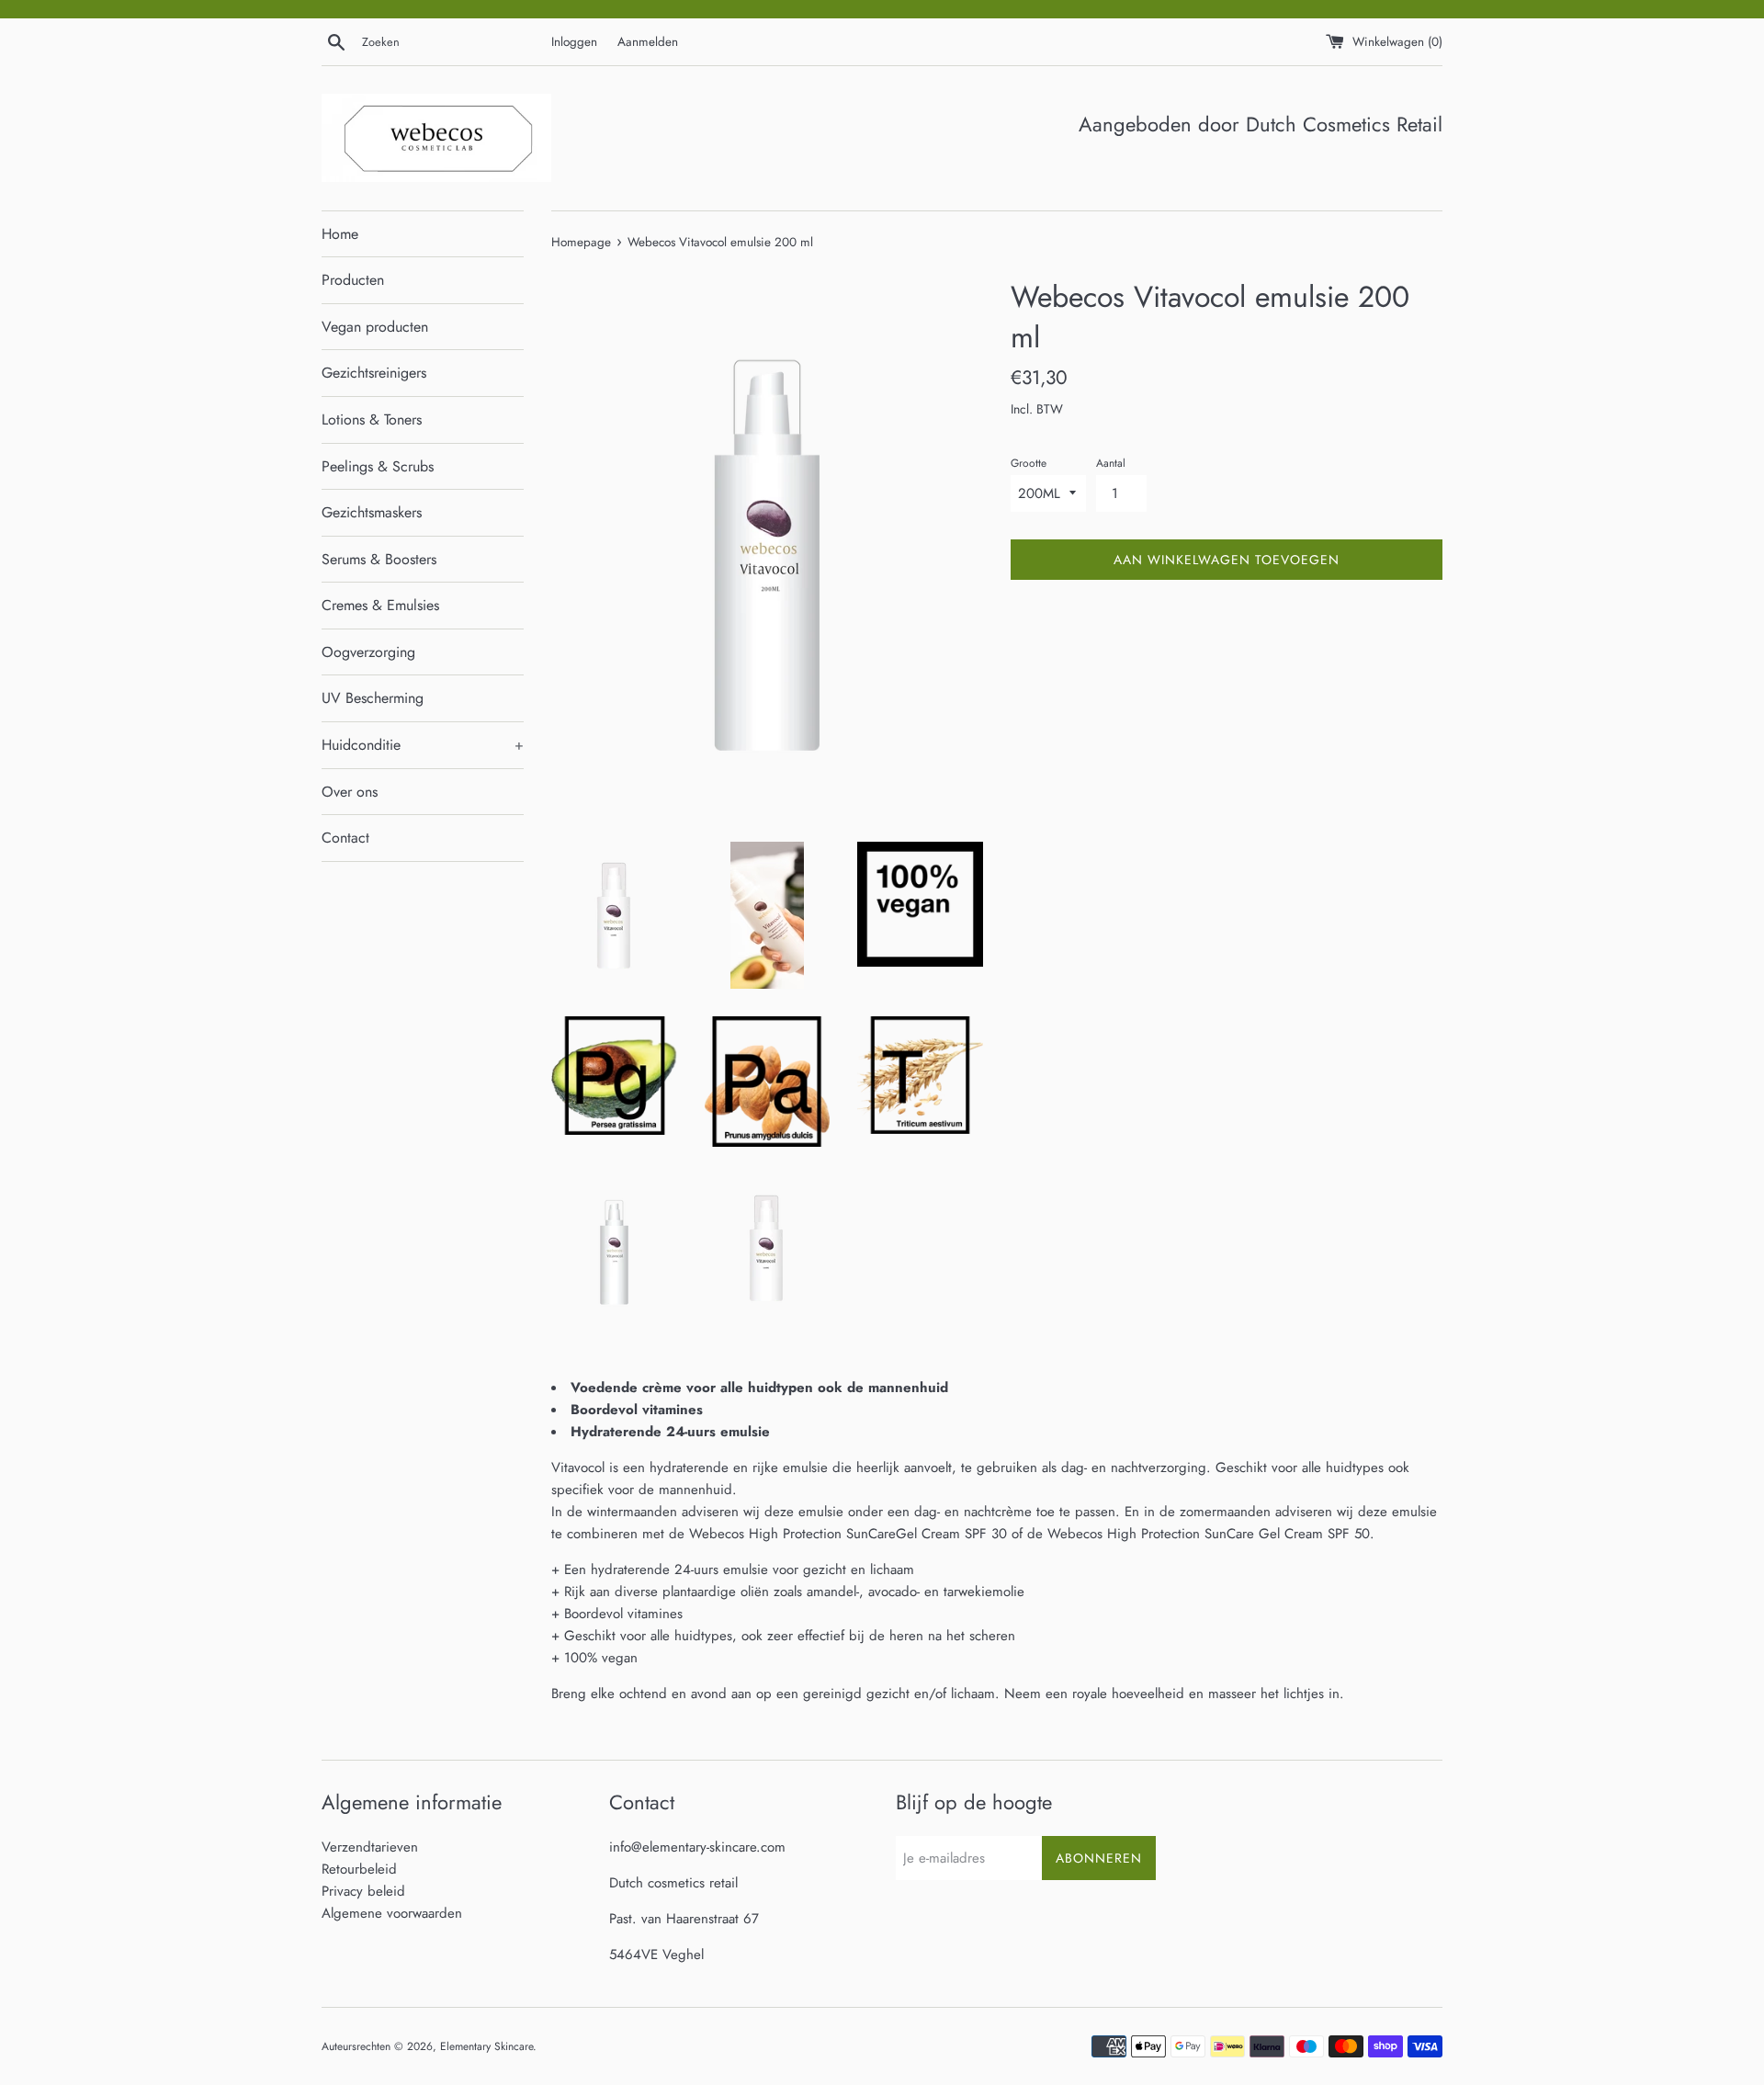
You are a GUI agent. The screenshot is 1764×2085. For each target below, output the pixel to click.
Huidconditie (423, 745)
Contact (345, 838)
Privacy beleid (363, 1891)
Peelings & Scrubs (378, 466)
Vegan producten (375, 327)
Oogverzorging (368, 652)
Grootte (1029, 463)
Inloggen (574, 42)
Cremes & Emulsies (380, 605)
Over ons (350, 792)
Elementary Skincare (486, 2046)
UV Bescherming (373, 698)
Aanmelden (648, 42)
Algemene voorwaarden (392, 1913)
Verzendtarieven (370, 1847)
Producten (353, 280)
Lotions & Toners (372, 419)
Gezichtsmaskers (372, 512)
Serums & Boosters (379, 559)
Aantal (1111, 463)
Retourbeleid (359, 1869)
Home (340, 234)
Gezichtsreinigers (374, 373)
